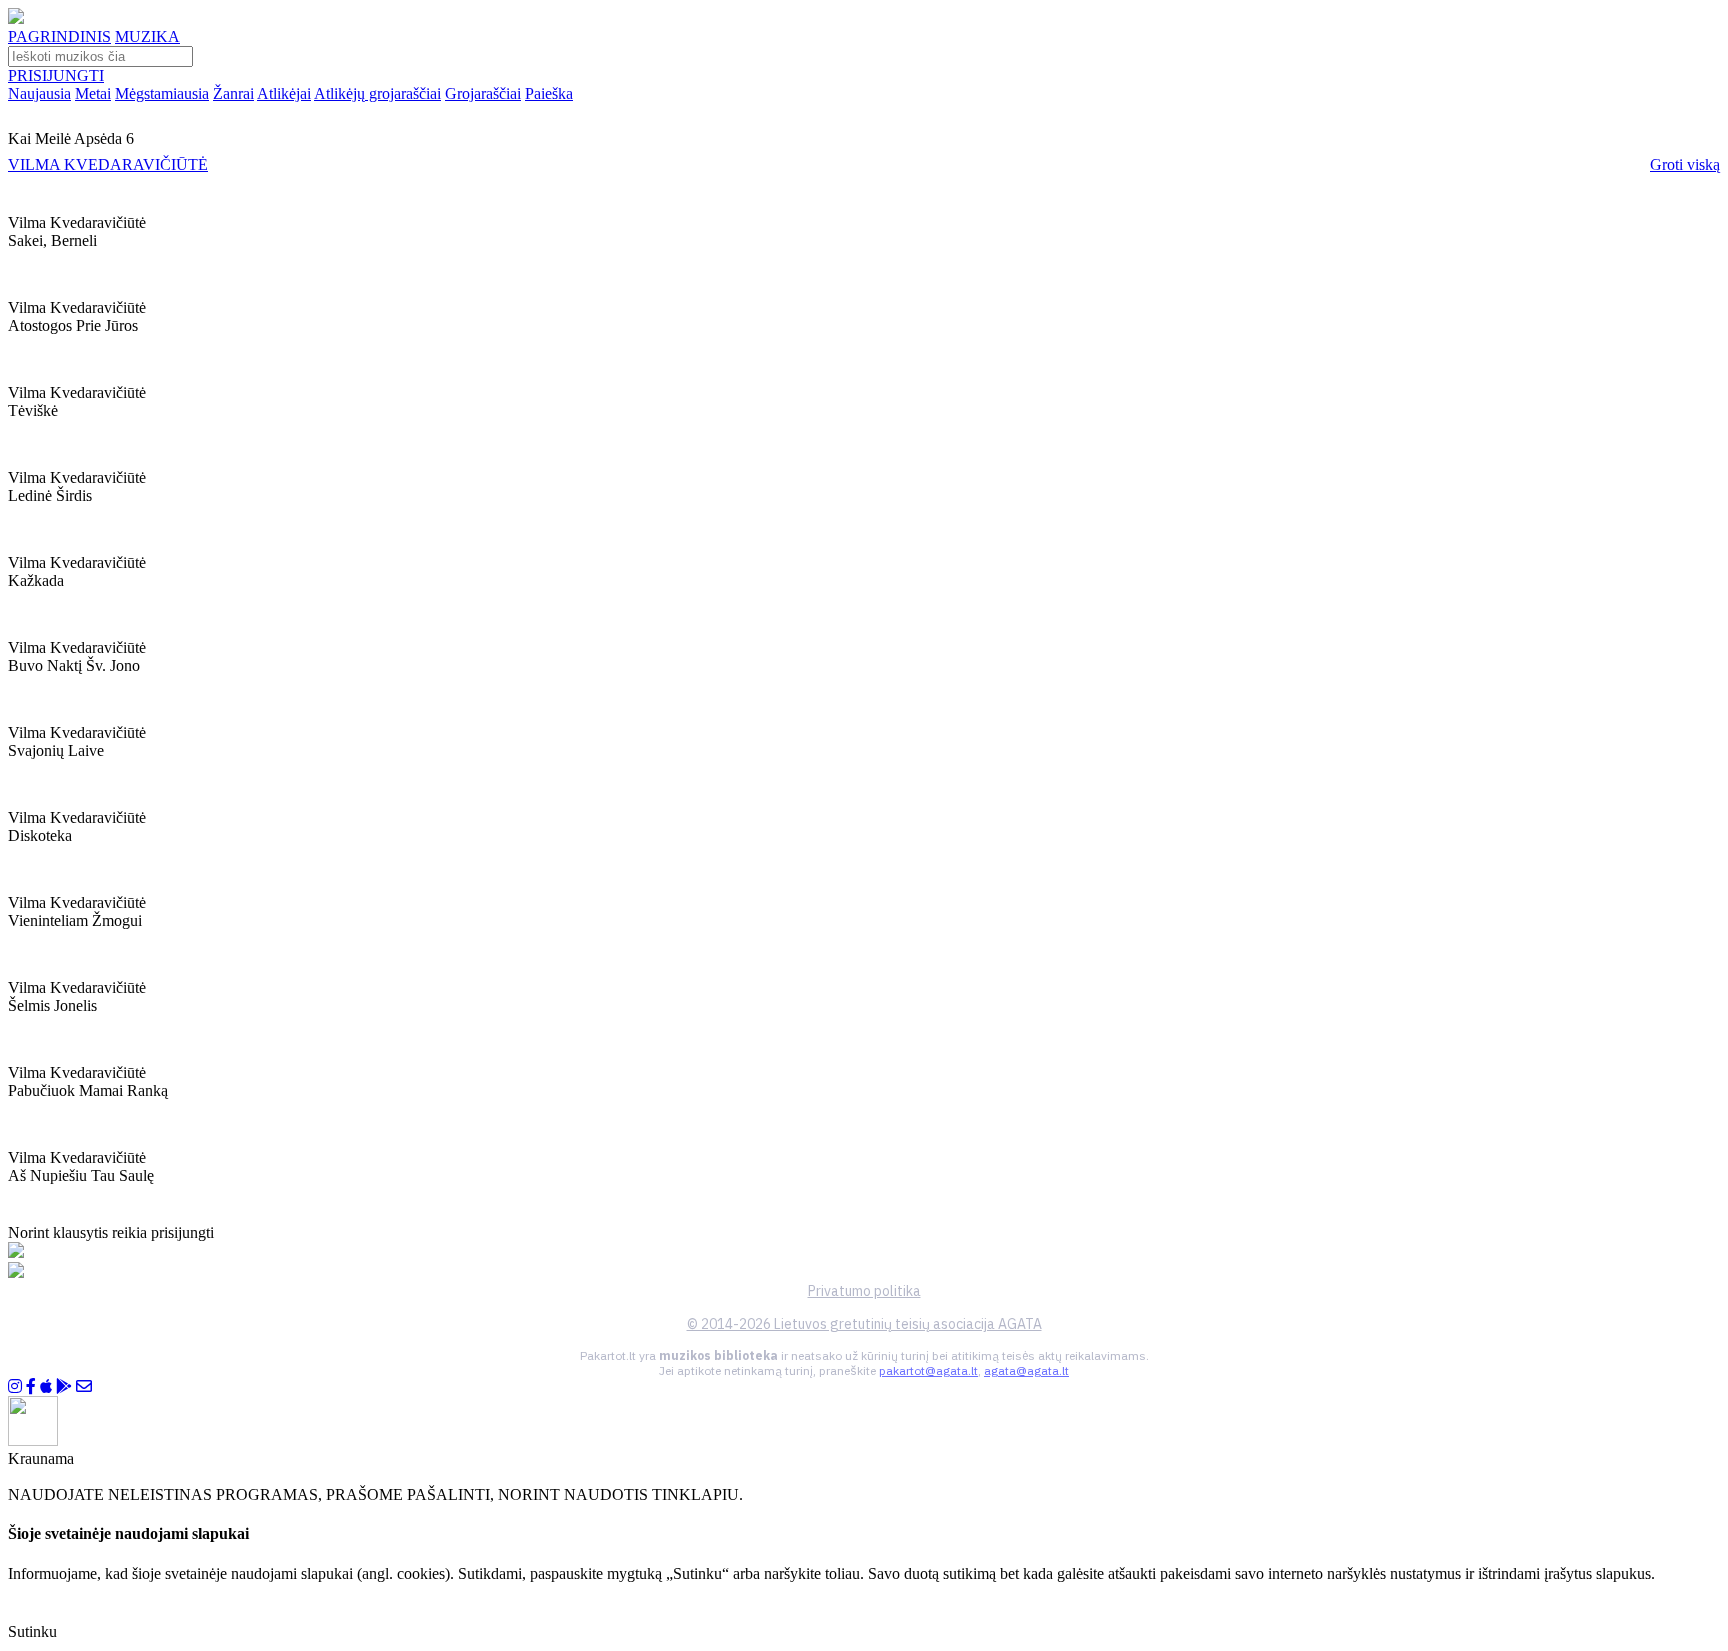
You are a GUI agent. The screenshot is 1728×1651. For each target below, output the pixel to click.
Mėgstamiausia (162, 93)
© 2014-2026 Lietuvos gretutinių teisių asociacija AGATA (864, 1324)
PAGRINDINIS (59, 36)
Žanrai (233, 93)
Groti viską (1685, 164)
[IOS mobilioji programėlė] (46, 1386)
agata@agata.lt (1026, 1370)
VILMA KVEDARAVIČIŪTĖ (108, 164)
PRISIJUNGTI (56, 75)
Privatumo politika (864, 1291)
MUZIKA (147, 36)
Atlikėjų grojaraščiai (377, 93)
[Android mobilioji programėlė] (64, 1386)
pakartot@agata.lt (928, 1370)
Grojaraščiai (483, 93)
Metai (93, 93)
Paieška (549, 93)
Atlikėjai (284, 93)
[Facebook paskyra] (31, 1386)
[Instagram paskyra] (15, 1386)
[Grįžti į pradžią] (16, 18)
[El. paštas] (84, 1386)
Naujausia (39, 93)
